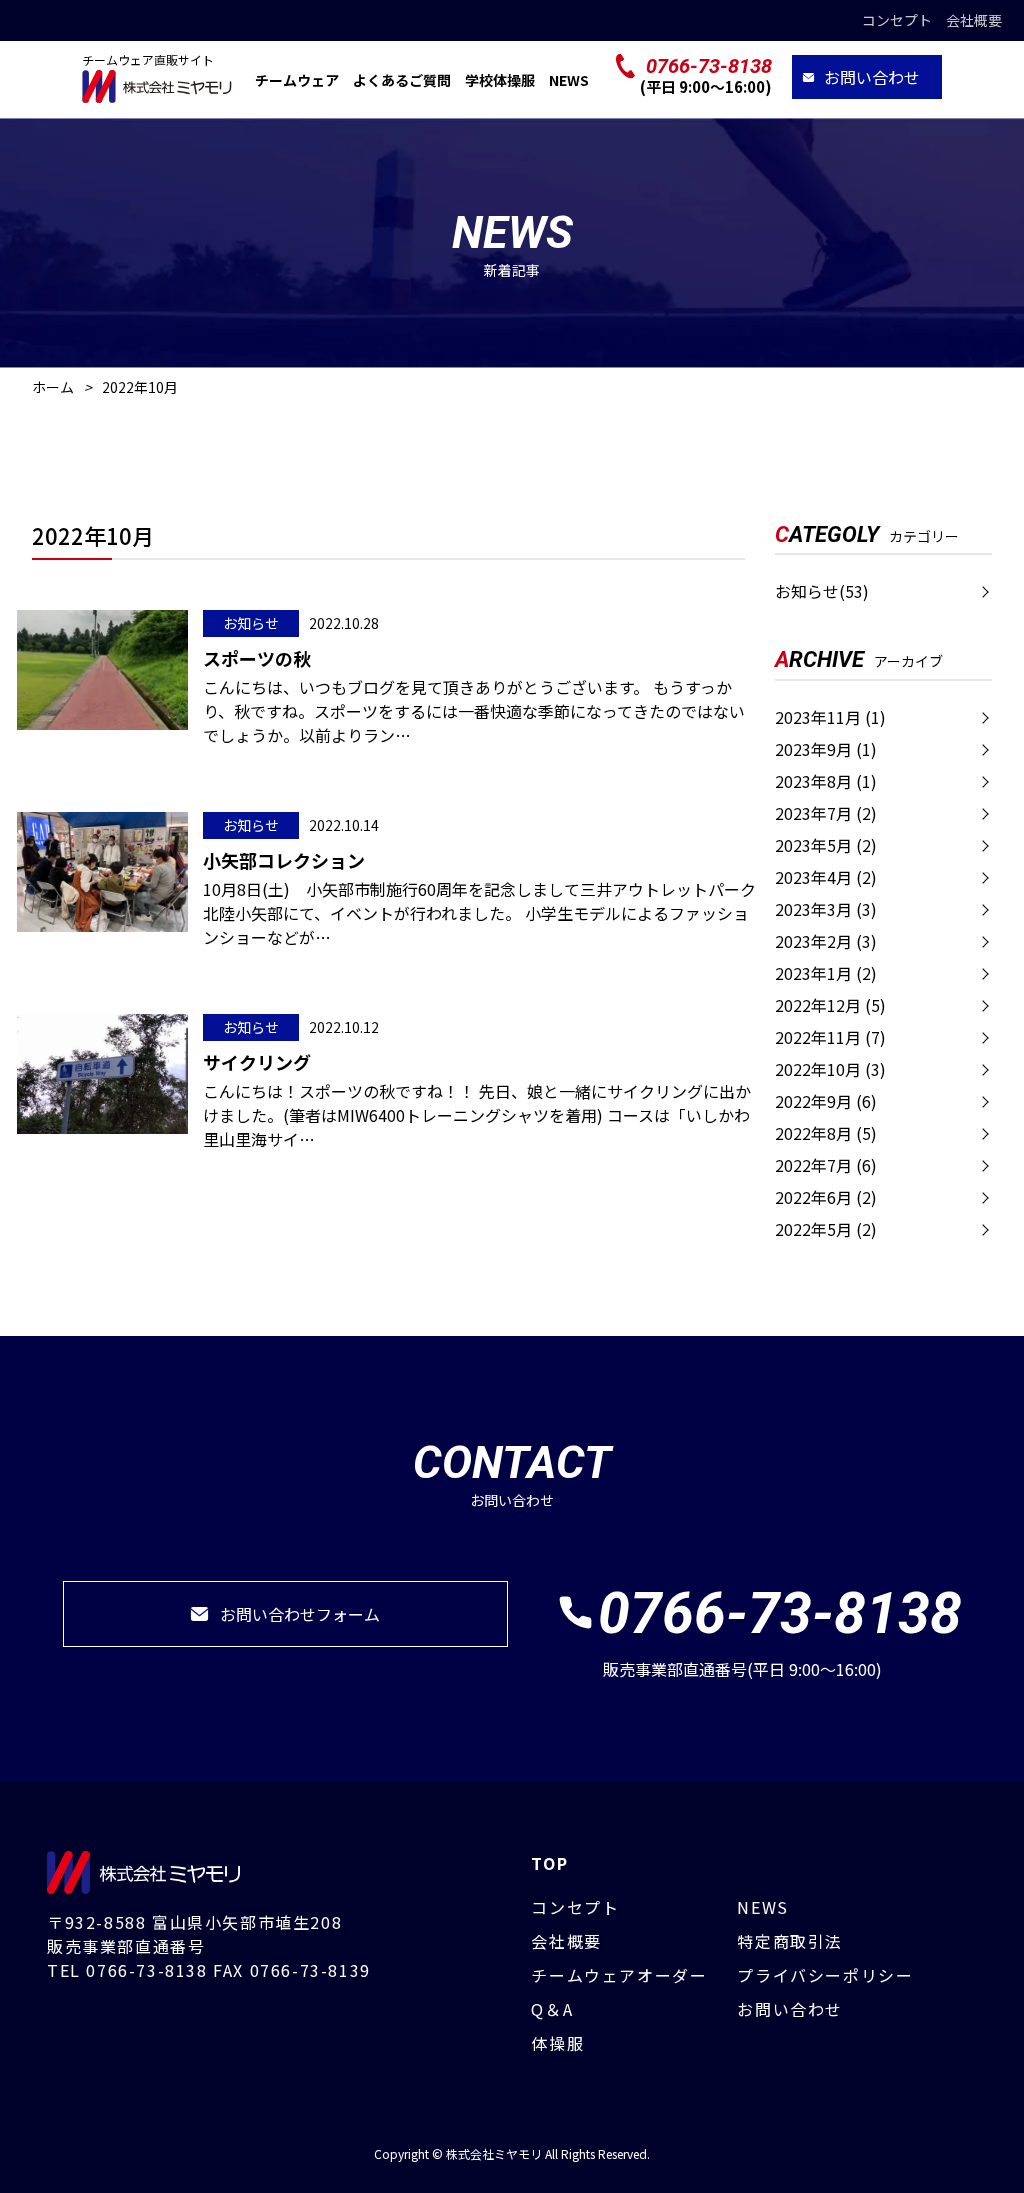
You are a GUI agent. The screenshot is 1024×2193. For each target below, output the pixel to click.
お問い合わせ (872, 77)
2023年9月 (826, 749)
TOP (549, 1863)
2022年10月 (830, 1069)
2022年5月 (826, 1229)
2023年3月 (826, 909)
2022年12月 (830, 1005)
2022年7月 (826, 1165)
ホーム (53, 387)
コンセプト (897, 20)
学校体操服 (500, 80)
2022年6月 (826, 1197)
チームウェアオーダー (619, 1975)
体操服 (557, 2043)
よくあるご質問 (402, 80)
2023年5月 (826, 845)
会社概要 (974, 20)
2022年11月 (830, 1037)
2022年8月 (826, 1133)
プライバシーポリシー (825, 1975)
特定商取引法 (790, 1941)
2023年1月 (826, 973)
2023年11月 (830, 717)
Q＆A (552, 2009)
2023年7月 (826, 813)
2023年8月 (826, 781)
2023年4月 (826, 877)
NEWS (569, 80)
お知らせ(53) (822, 591)
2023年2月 (826, 941)
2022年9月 (826, 1101)
